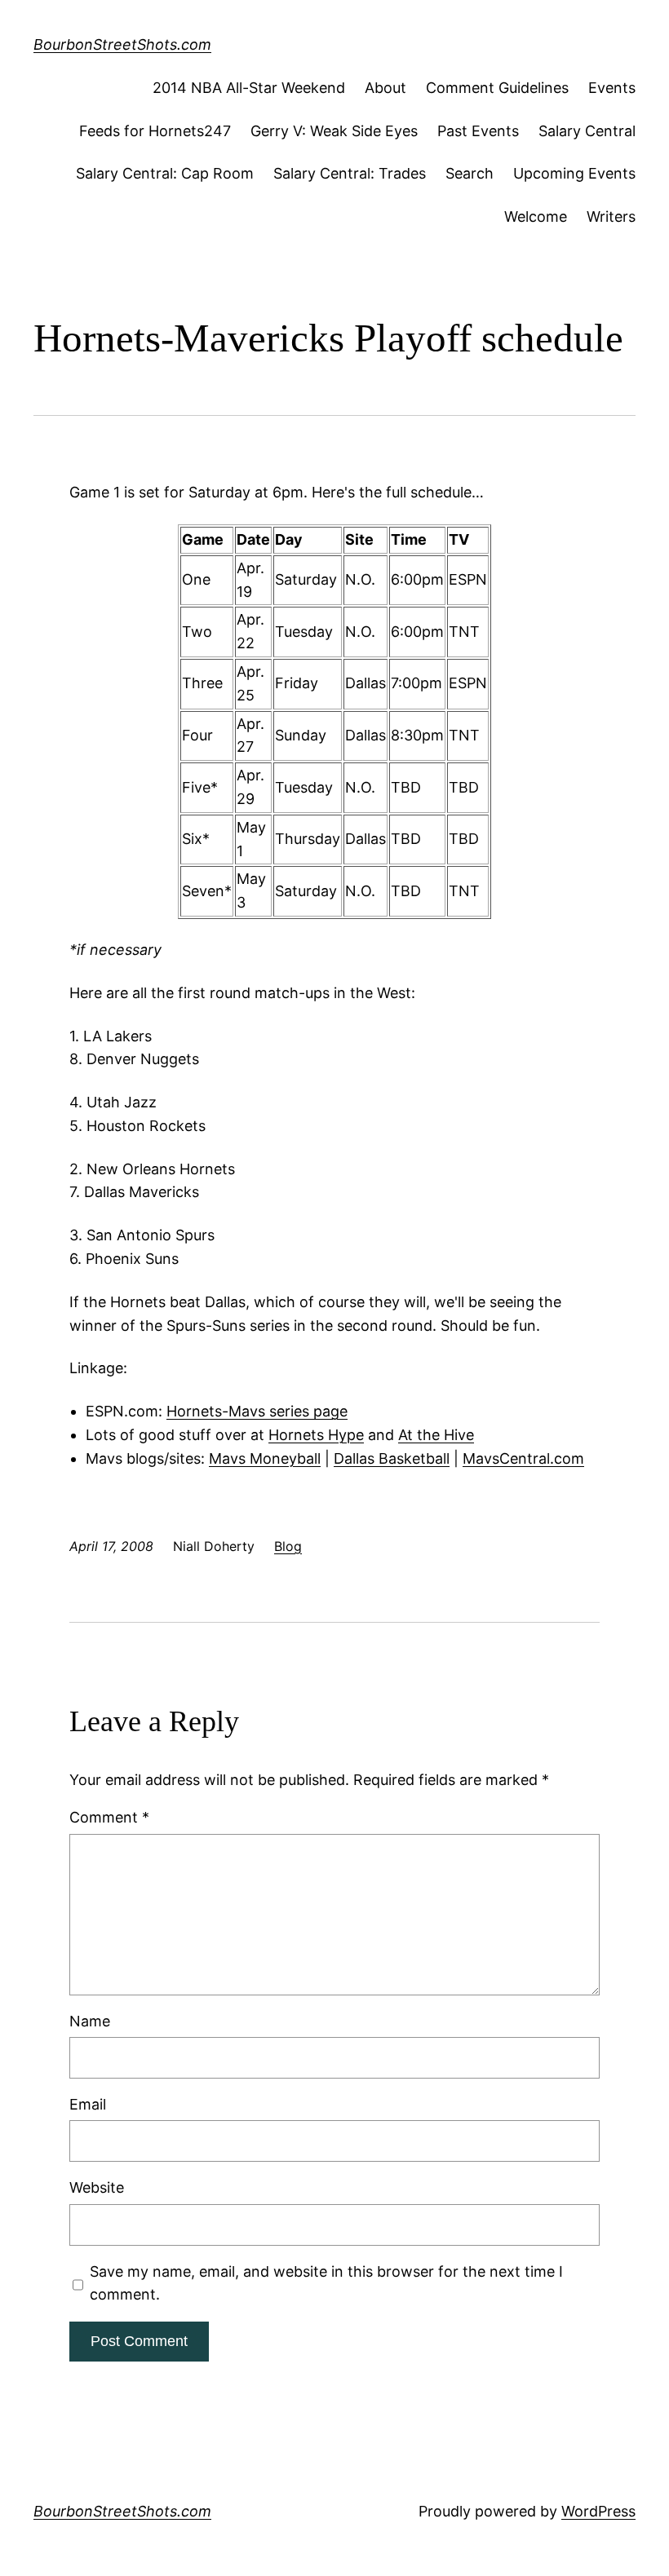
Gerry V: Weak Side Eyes (334, 131)
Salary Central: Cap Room (165, 173)
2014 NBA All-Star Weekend (249, 88)
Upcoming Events (574, 173)
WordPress (598, 2511)
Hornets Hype (316, 1435)
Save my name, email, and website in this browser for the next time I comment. (326, 2283)
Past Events (478, 131)
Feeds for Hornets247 (155, 131)
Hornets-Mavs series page (257, 1411)
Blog (288, 1546)
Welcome (536, 217)
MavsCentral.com (523, 1458)
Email (88, 2104)
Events (612, 88)
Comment (109, 1817)
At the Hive (436, 1435)
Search (470, 173)
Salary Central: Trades (350, 173)
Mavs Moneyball (265, 1458)
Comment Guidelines (497, 88)
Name (90, 2021)
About (385, 88)
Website (97, 2187)
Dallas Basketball (392, 1458)
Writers (611, 217)
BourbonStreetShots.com (122, 44)
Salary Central (587, 131)
